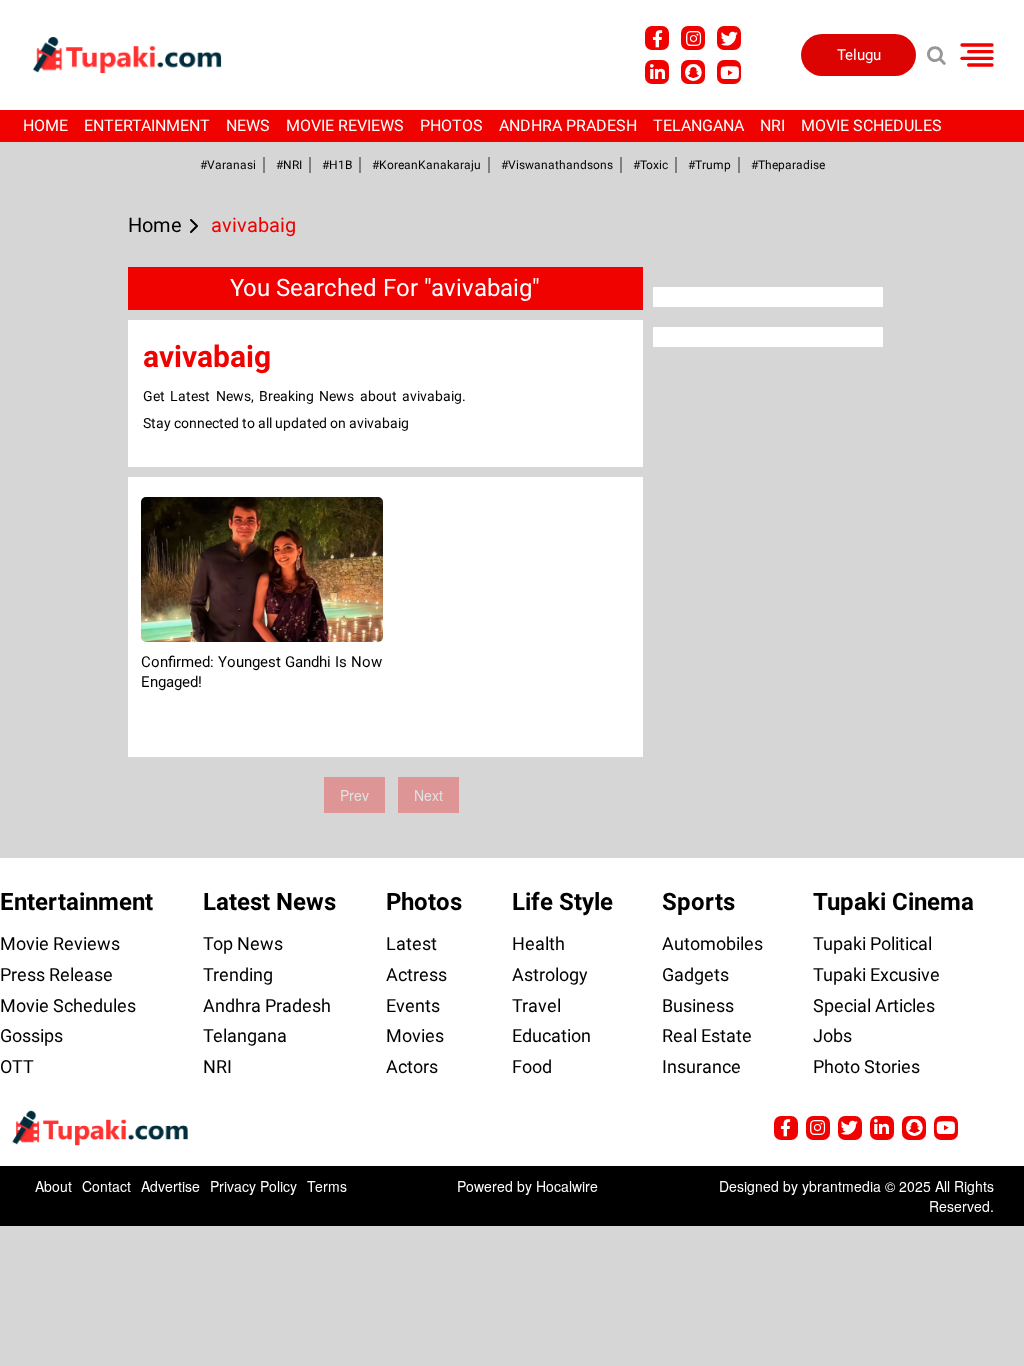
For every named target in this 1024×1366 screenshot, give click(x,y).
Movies (415, 1035)
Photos (451, 125)
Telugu (859, 55)
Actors (412, 1066)
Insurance (701, 1066)
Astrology (550, 974)
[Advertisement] (90, 573)
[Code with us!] (693, 72)
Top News (243, 943)
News (248, 125)
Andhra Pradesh (568, 125)
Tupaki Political (872, 943)
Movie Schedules (871, 125)
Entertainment (147, 125)
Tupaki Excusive (876, 974)
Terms (327, 1186)
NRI (772, 125)
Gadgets (695, 974)
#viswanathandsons (557, 165)
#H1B (337, 165)
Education (551, 1035)
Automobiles (712, 943)
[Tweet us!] (693, 38)
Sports (698, 902)
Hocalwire (567, 1186)
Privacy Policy (253, 1186)
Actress (416, 974)
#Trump (709, 165)
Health (538, 943)
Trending (238, 974)
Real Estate (707, 1035)
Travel (536, 1005)
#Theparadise (788, 165)
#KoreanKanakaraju (426, 165)
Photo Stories (866, 1066)
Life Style (562, 902)
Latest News (269, 902)
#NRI (289, 165)
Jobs (832, 1035)
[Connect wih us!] (657, 72)
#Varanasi (228, 165)
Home (45, 125)
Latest (411, 943)
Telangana (698, 125)
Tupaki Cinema (893, 902)
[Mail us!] (729, 72)
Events (413, 1005)
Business (698, 1005)
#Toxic (650, 165)
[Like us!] (657, 38)
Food (532, 1066)
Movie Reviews (345, 125)
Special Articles (874, 1005)
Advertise (170, 1186)
